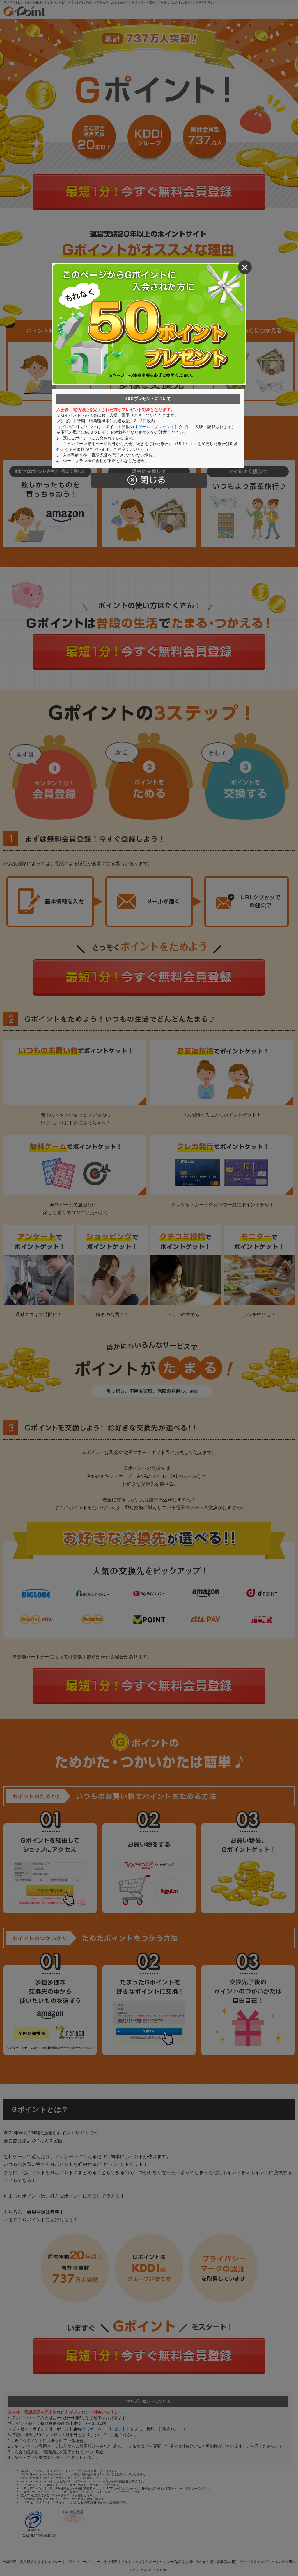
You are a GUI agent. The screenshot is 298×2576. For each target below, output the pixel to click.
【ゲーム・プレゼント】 (156, 427)
